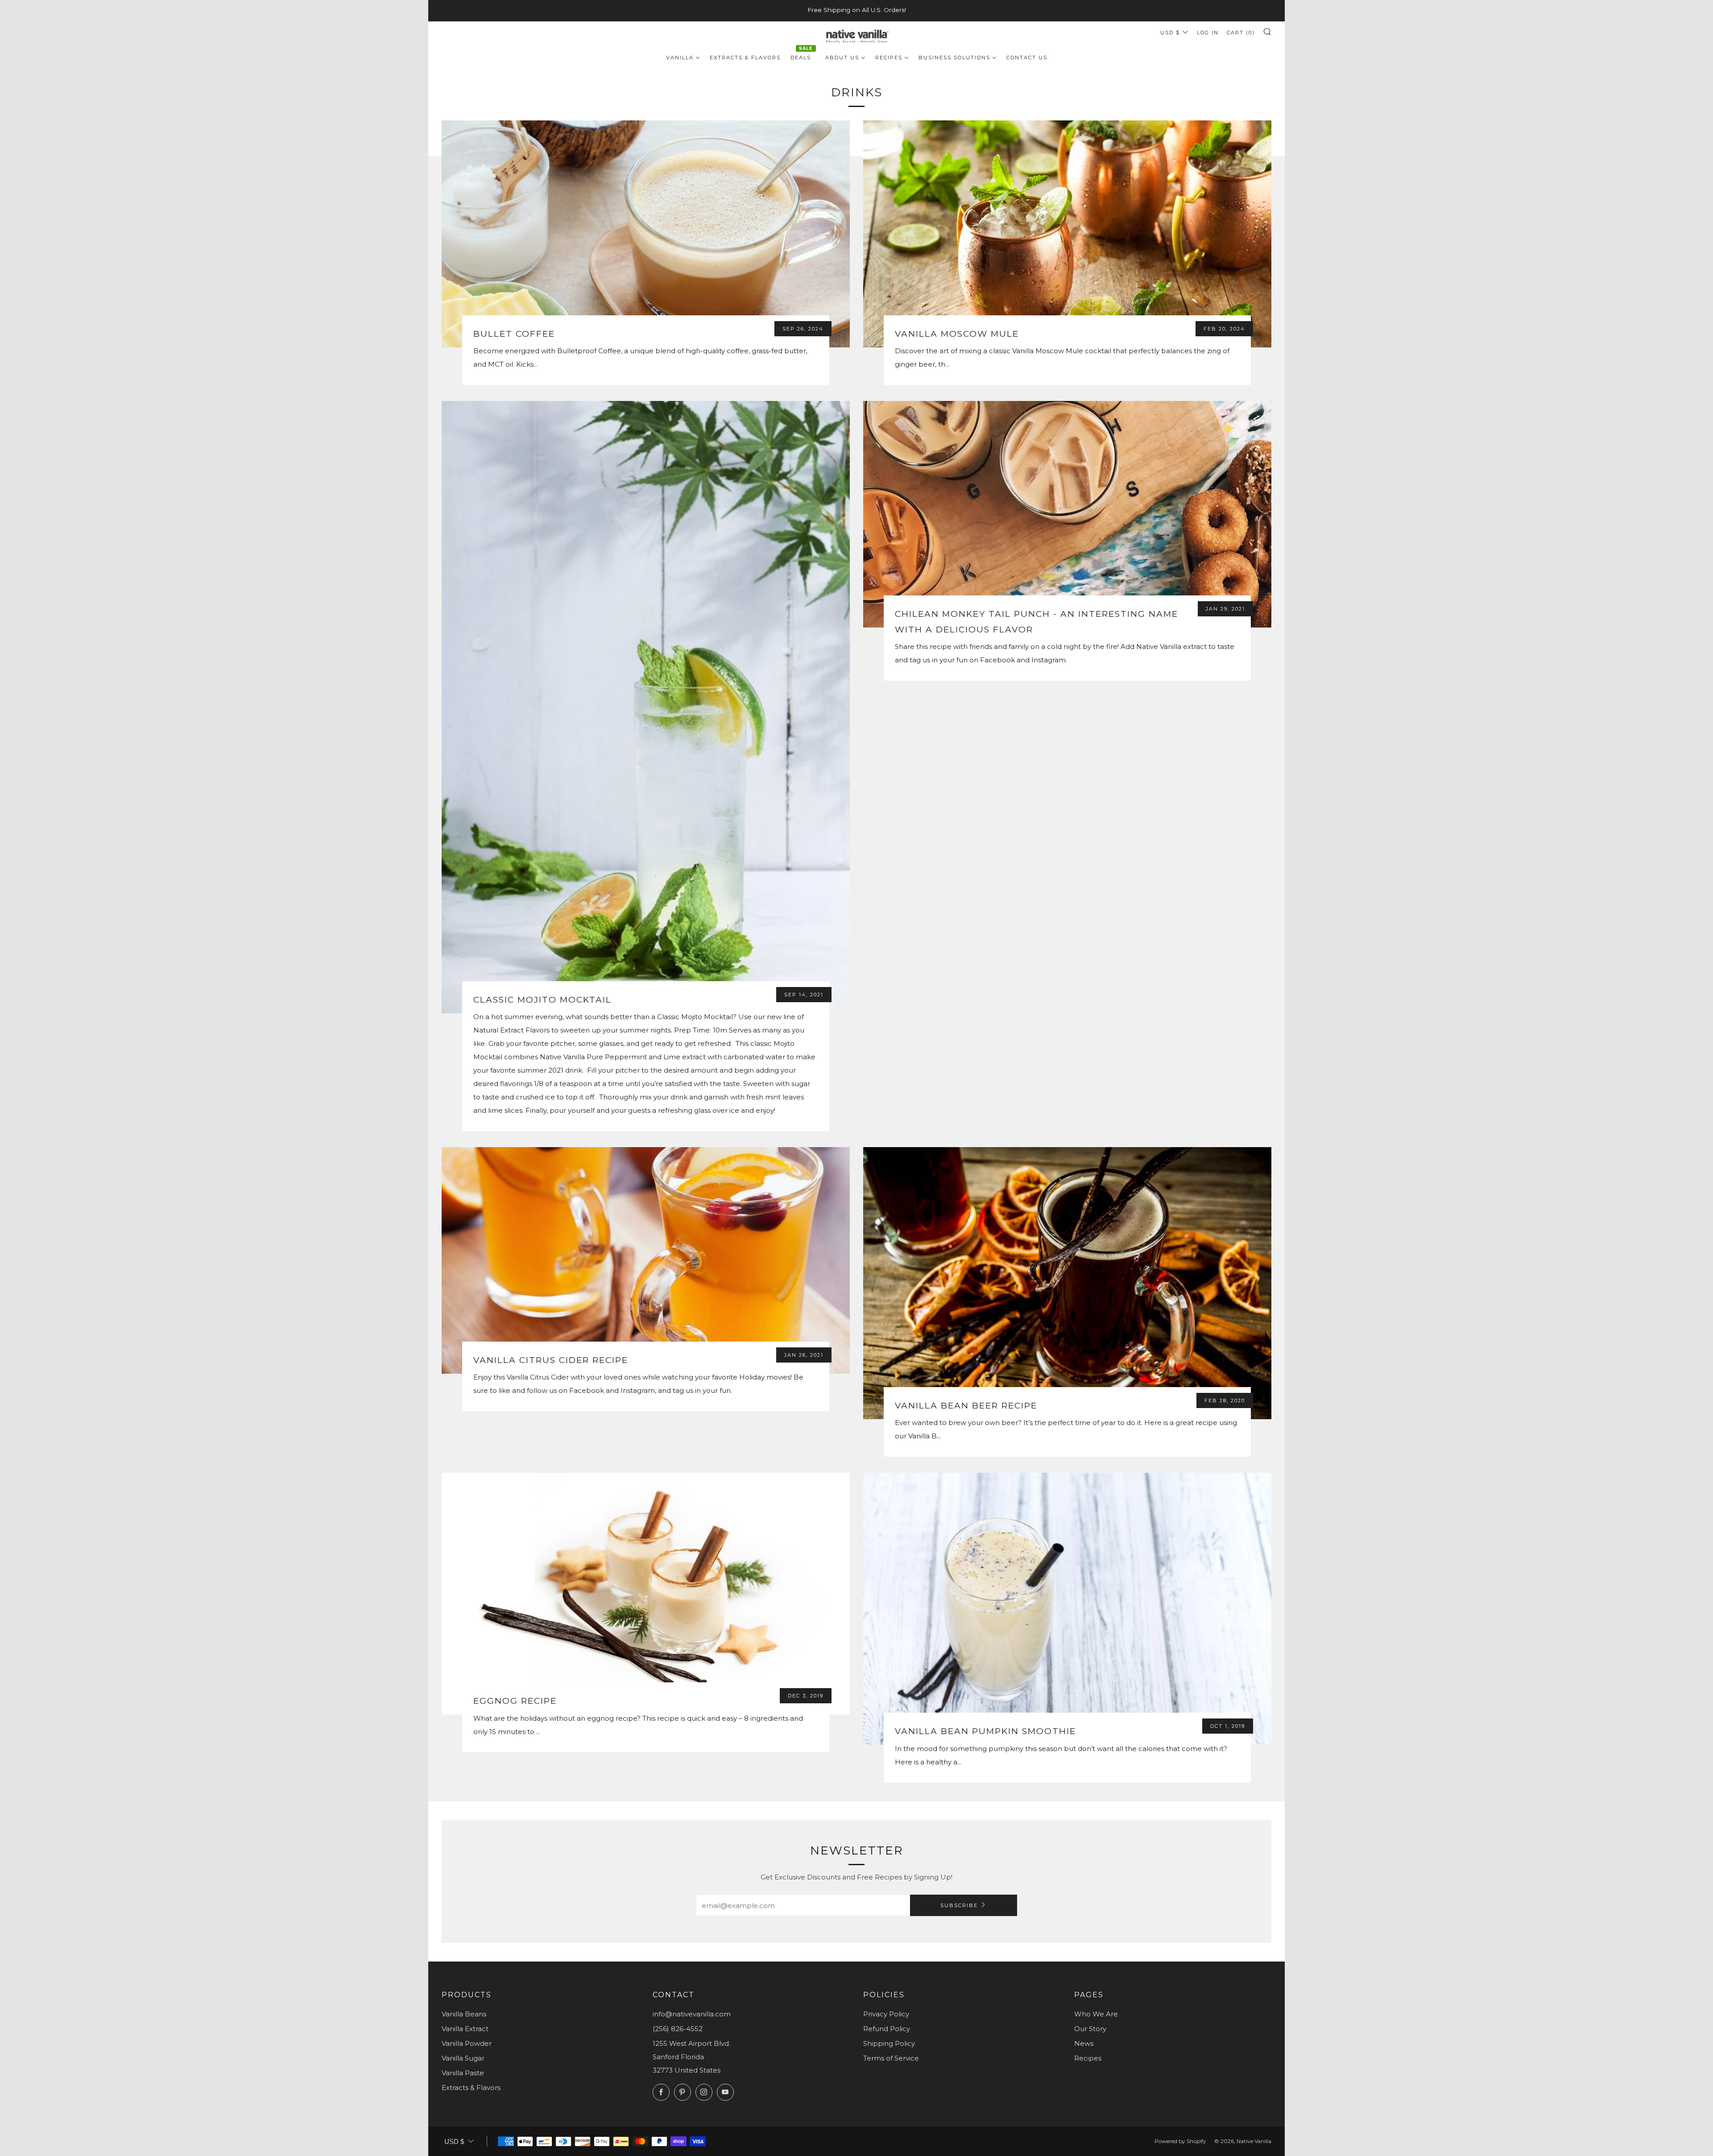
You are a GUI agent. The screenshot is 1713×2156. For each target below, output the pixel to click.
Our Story (1090, 2029)
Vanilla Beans (464, 2014)
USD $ (1170, 33)
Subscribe (959, 1905)
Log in (1208, 33)
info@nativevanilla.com (692, 2014)
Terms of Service (891, 2058)
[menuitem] (683, 57)
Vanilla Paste (463, 2073)
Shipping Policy (889, 2043)
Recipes (1088, 2058)
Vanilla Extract (465, 2029)
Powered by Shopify (1180, 2141)
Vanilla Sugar (463, 2058)
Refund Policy (887, 2029)
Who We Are (1096, 2014)
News (1084, 2043)
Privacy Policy (886, 2014)
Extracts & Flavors (471, 2088)
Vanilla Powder (467, 2043)
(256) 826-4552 (678, 2029)
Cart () (1241, 33)
